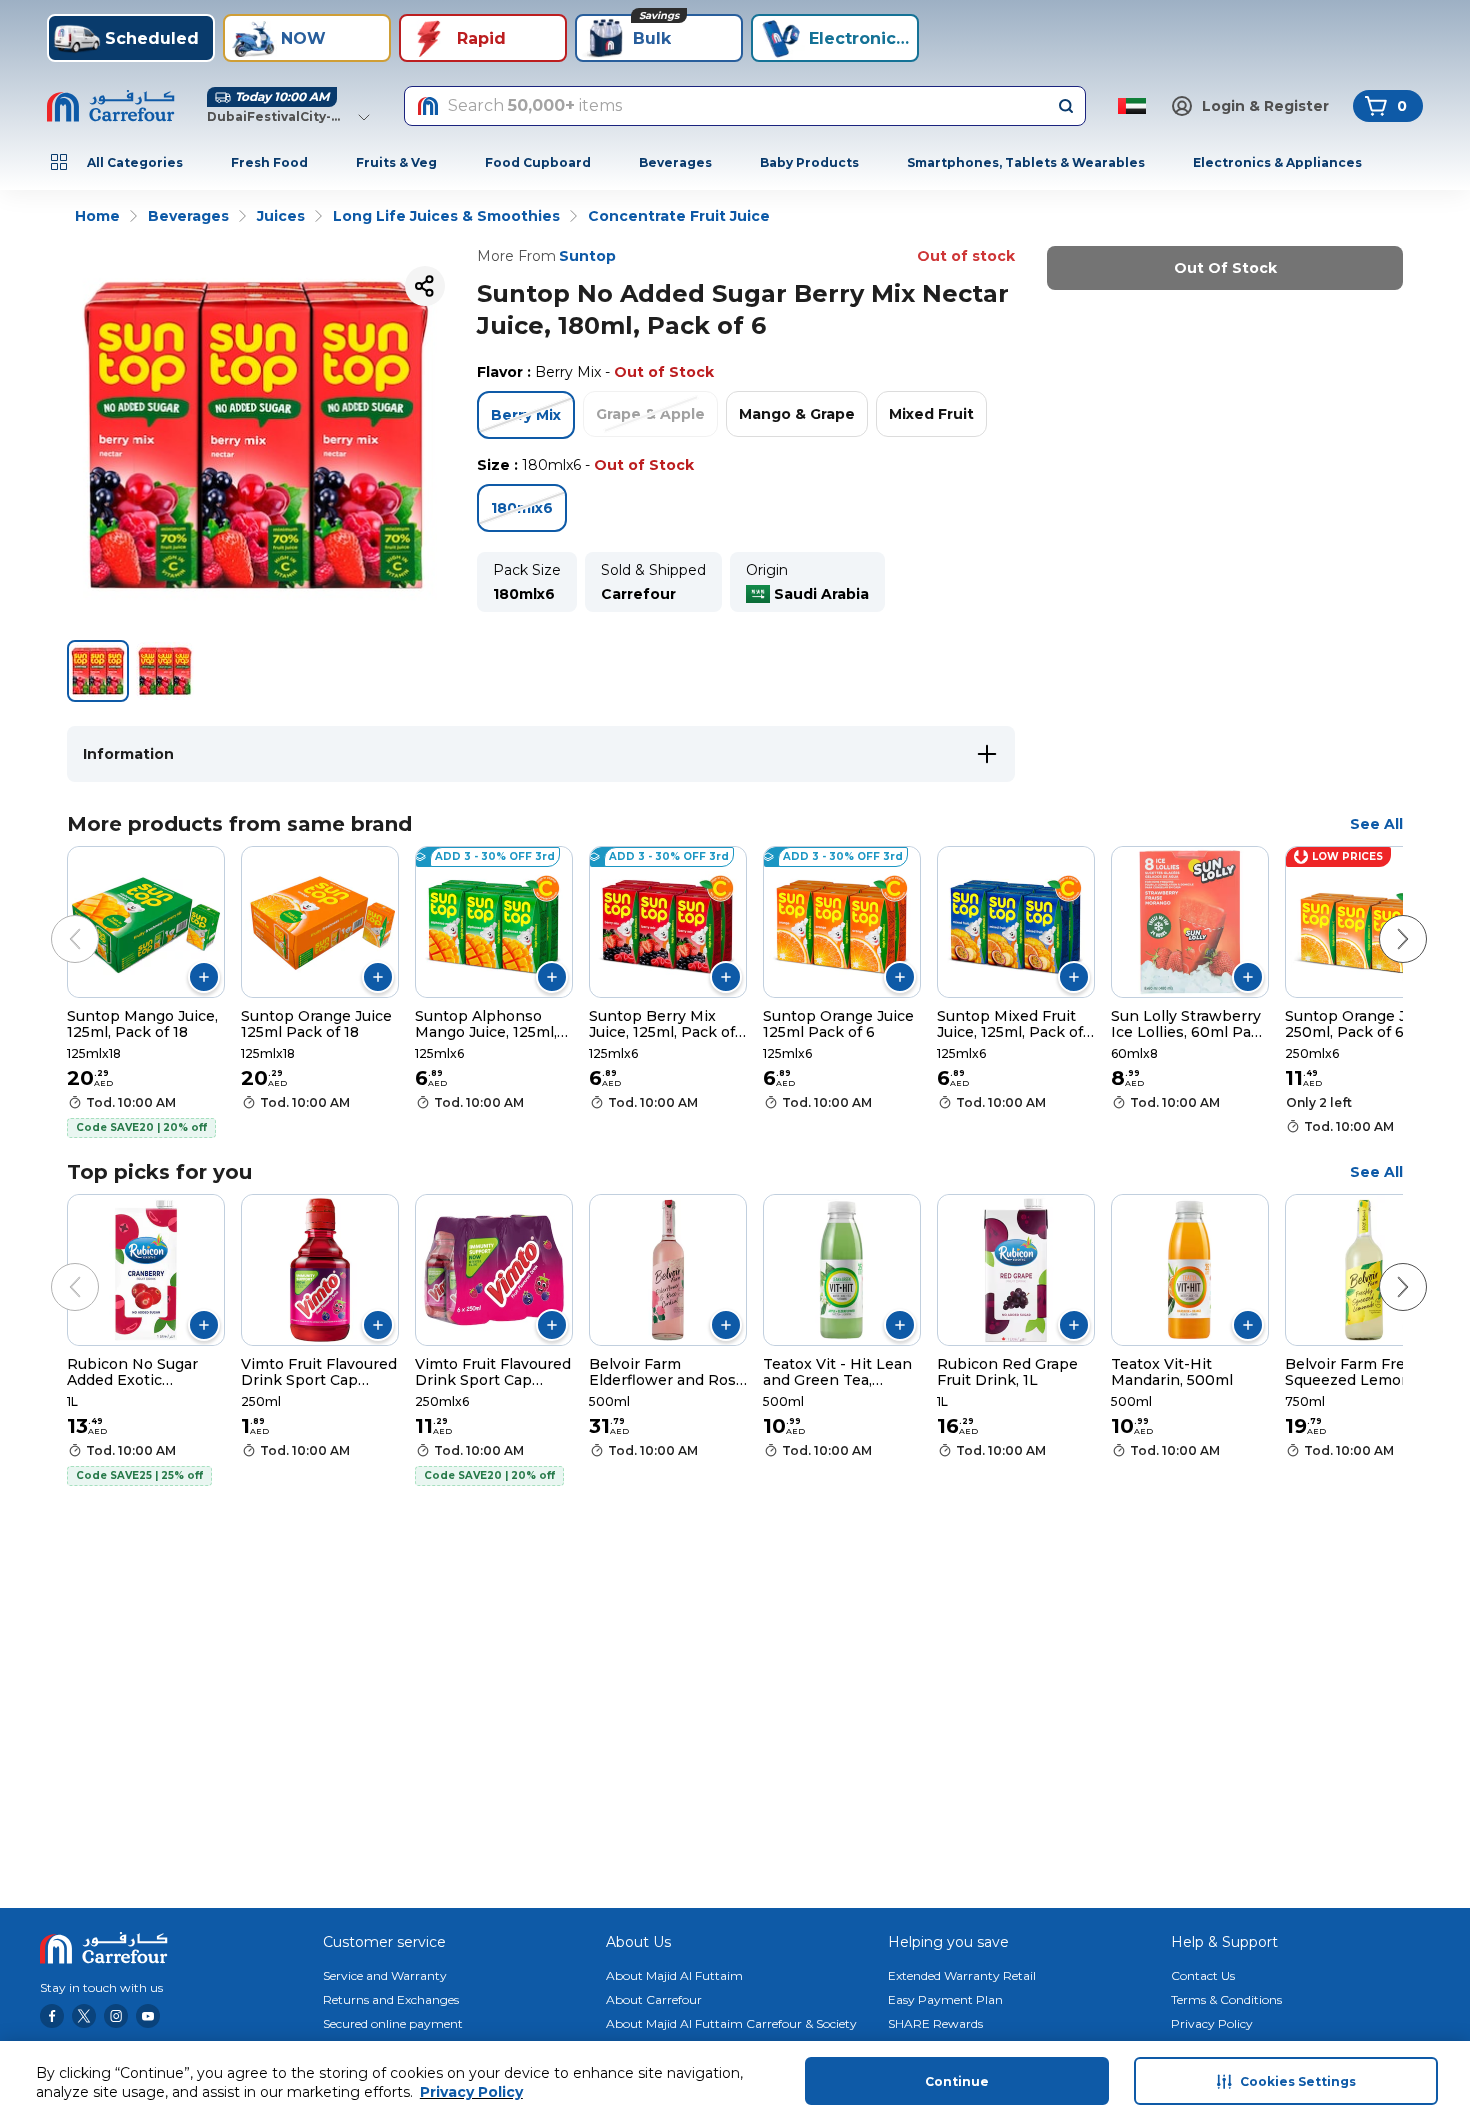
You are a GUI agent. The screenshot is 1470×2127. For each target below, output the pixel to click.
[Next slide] (1383, 919)
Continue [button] (957, 2081)
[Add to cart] (204, 977)
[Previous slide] (55, 919)
